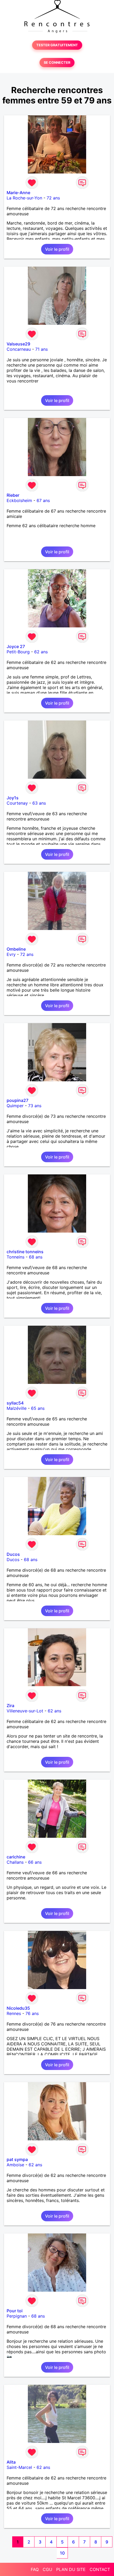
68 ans (36, 1257)
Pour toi (15, 2311)
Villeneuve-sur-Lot (25, 1711)
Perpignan (17, 2316)
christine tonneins (25, 1252)
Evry (11, 954)
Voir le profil (57, 249)
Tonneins (16, 1257)
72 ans (53, 198)
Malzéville (17, 1408)
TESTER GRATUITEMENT (57, 45)
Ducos (13, 1554)
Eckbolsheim (19, 500)
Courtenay (17, 803)
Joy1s (13, 798)
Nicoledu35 (18, 2008)
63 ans (39, 803)
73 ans (35, 1106)
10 (62, 2553)
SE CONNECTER (57, 63)
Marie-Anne (18, 193)
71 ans (41, 349)
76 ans (32, 2013)
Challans (15, 1862)
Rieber (13, 495)
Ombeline (16, 949)
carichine (16, 1857)
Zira (10, 1706)
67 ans (43, 500)
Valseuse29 (18, 344)
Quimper (15, 1106)
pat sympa (17, 2159)
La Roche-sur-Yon (24, 198)
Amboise (15, 2165)
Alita (11, 2462)
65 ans (38, 1408)
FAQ (35, 2569)
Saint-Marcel (19, 2467)
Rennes (14, 2013)
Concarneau (19, 349)
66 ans (35, 1862)
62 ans (41, 652)
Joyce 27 (16, 646)
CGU (47, 2569)
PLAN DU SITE (71, 2569)
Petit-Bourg (18, 652)
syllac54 (15, 1403)
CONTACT (100, 2569)
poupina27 (17, 1100)
